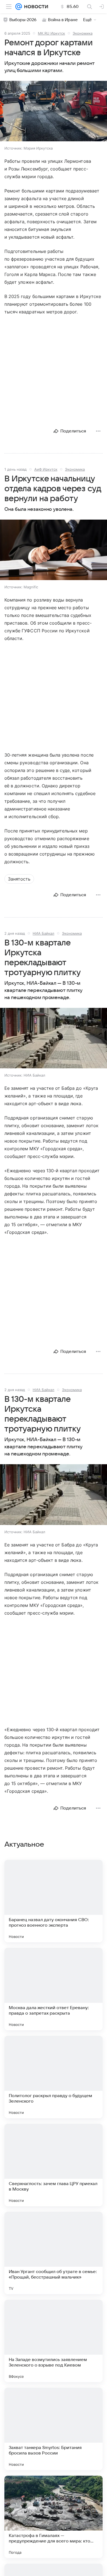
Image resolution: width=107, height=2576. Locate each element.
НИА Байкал (43, 933)
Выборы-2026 (23, 20)
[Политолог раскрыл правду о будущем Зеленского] (54, 2077)
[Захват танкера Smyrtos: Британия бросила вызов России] (54, 2429)
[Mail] (19, 7)
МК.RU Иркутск (51, 33)
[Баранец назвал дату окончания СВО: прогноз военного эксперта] (54, 1901)
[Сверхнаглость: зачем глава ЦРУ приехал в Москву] (54, 2165)
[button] (54, 112)
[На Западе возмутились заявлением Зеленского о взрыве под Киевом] (54, 2341)
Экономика (83, 33)
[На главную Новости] (35, 7)
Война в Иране (63, 20)
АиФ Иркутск (46, 469)
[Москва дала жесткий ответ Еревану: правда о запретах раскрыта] (54, 1989)
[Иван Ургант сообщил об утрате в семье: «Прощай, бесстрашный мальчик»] (54, 2253)
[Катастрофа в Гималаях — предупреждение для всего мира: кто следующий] (54, 2517)
